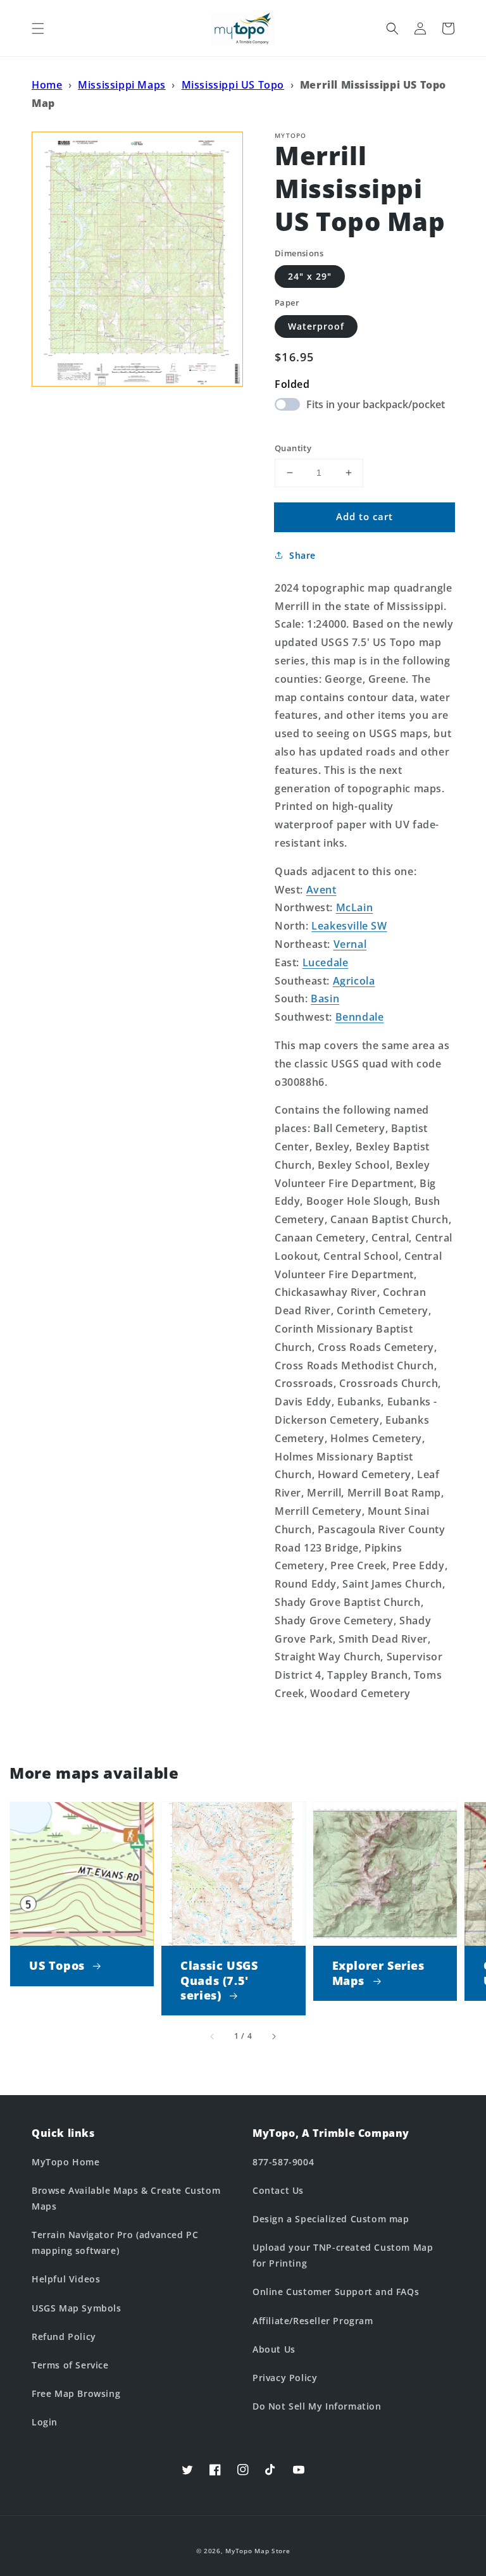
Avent (321, 890)
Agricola (354, 981)
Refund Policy (64, 2336)
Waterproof (316, 326)
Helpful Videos (66, 2279)
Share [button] (302, 555)
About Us (274, 2349)
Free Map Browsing (76, 2393)
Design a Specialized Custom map (331, 2219)
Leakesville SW (349, 926)
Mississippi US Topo (233, 85)
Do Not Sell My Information (317, 2406)
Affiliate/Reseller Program (313, 2321)
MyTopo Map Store (258, 2551)
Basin (325, 999)
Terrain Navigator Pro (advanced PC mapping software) (115, 2243)
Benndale (360, 1017)
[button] (38, 28)
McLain (355, 907)
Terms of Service (70, 2365)
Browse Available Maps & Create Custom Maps (126, 2198)
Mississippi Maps (122, 85)
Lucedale (326, 962)
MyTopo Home (66, 2162)
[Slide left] (213, 2036)
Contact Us (278, 2190)
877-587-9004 (283, 2162)
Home (47, 85)
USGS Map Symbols (77, 2308)
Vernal (350, 944)
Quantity (293, 448)
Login (45, 2422)
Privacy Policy (285, 2378)
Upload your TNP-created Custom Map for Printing (343, 2255)
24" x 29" (310, 276)
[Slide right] (273, 2036)
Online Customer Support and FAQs (336, 2292)
